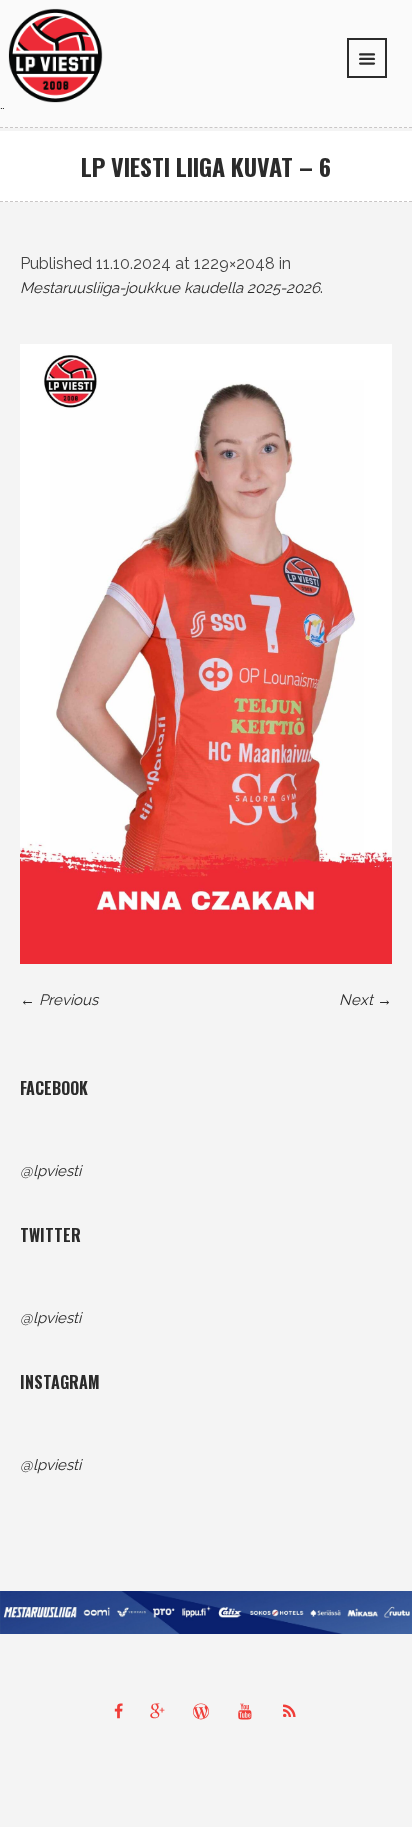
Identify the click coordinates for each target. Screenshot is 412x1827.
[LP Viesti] (55, 55)
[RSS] (294, 1711)
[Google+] (162, 1711)
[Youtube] (250, 1711)
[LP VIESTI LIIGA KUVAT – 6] (206, 654)
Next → (365, 1000)
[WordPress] (206, 1711)
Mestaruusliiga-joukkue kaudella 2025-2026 (170, 288)
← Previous (59, 1000)
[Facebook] (118, 1711)
